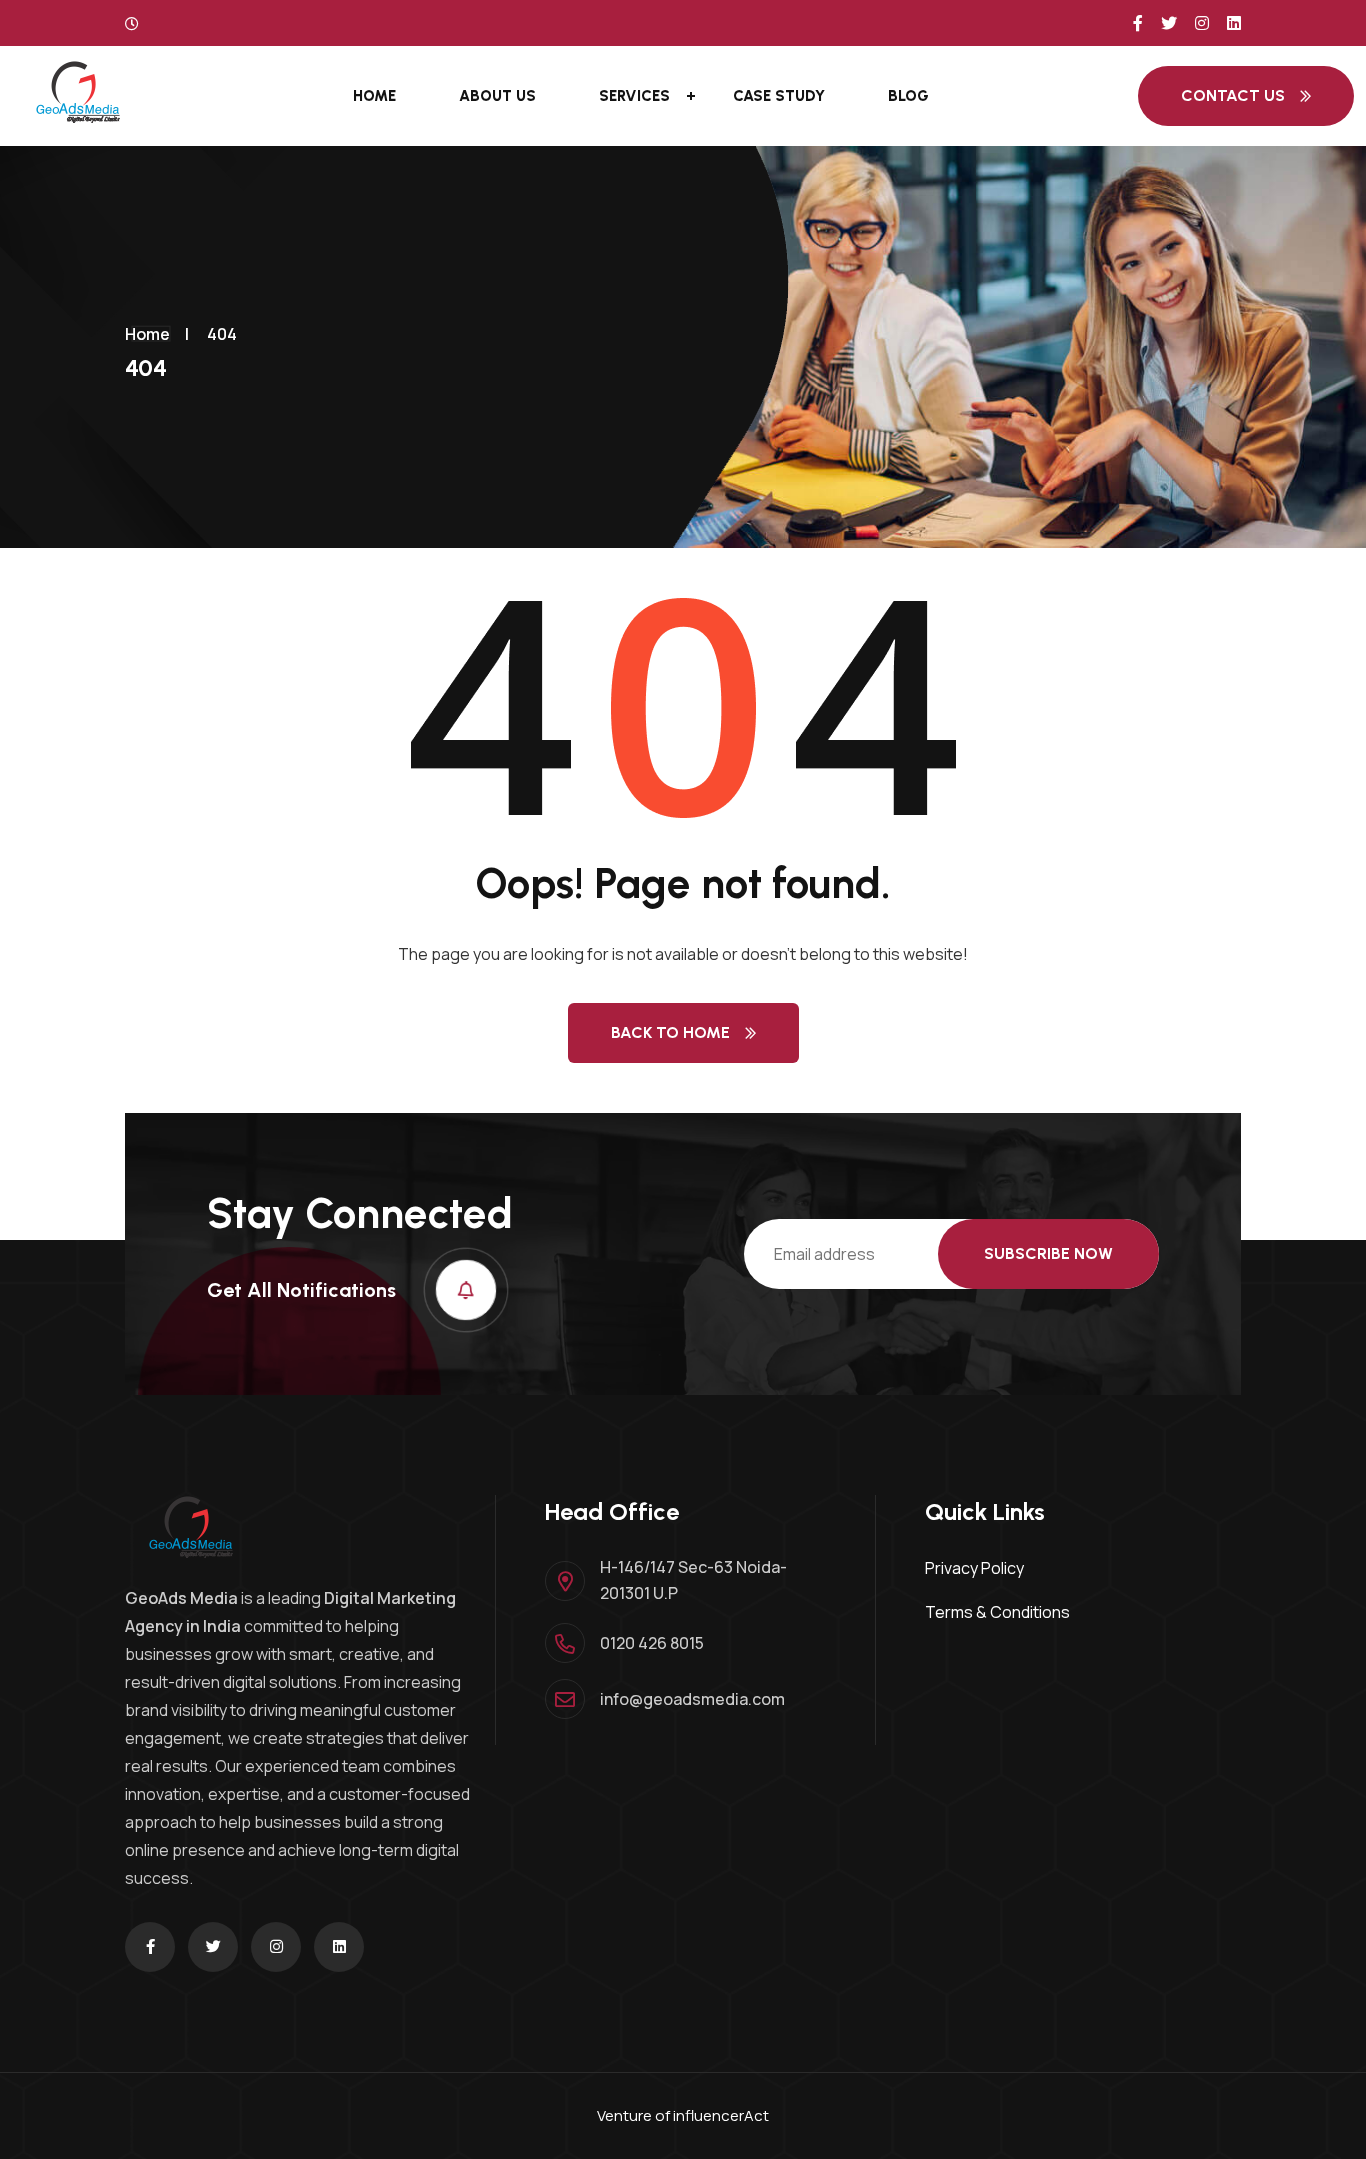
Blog (908, 96)
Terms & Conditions (997, 1612)
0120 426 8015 (652, 1643)
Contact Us (1233, 95)
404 (222, 334)
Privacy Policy (974, 1568)
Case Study (779, 96)
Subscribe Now (1048, 1253)
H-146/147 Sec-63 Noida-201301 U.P (693, 1580)
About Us (497, 96)
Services (634, 96)
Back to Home (670, 1032)
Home (374, 96)
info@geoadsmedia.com (692, 1699)
